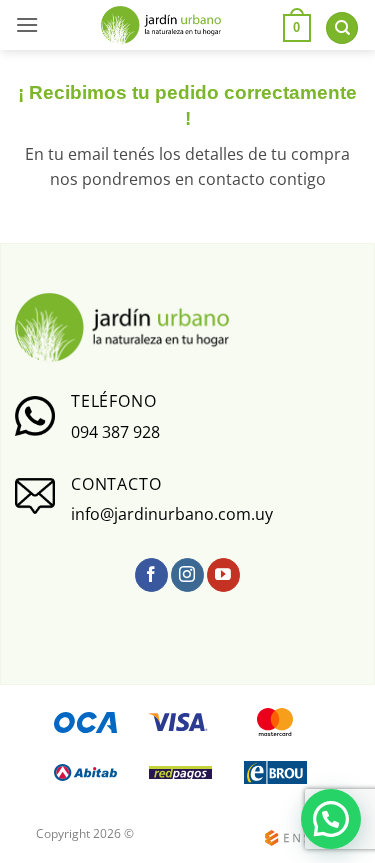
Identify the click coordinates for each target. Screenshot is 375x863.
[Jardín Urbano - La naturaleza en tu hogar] (160, 25)
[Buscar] (342, 28)
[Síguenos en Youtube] (223, 575)
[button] (27, 24)
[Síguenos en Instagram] (187, 575)
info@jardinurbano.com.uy (172, 514)
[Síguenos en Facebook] (151, 575)
